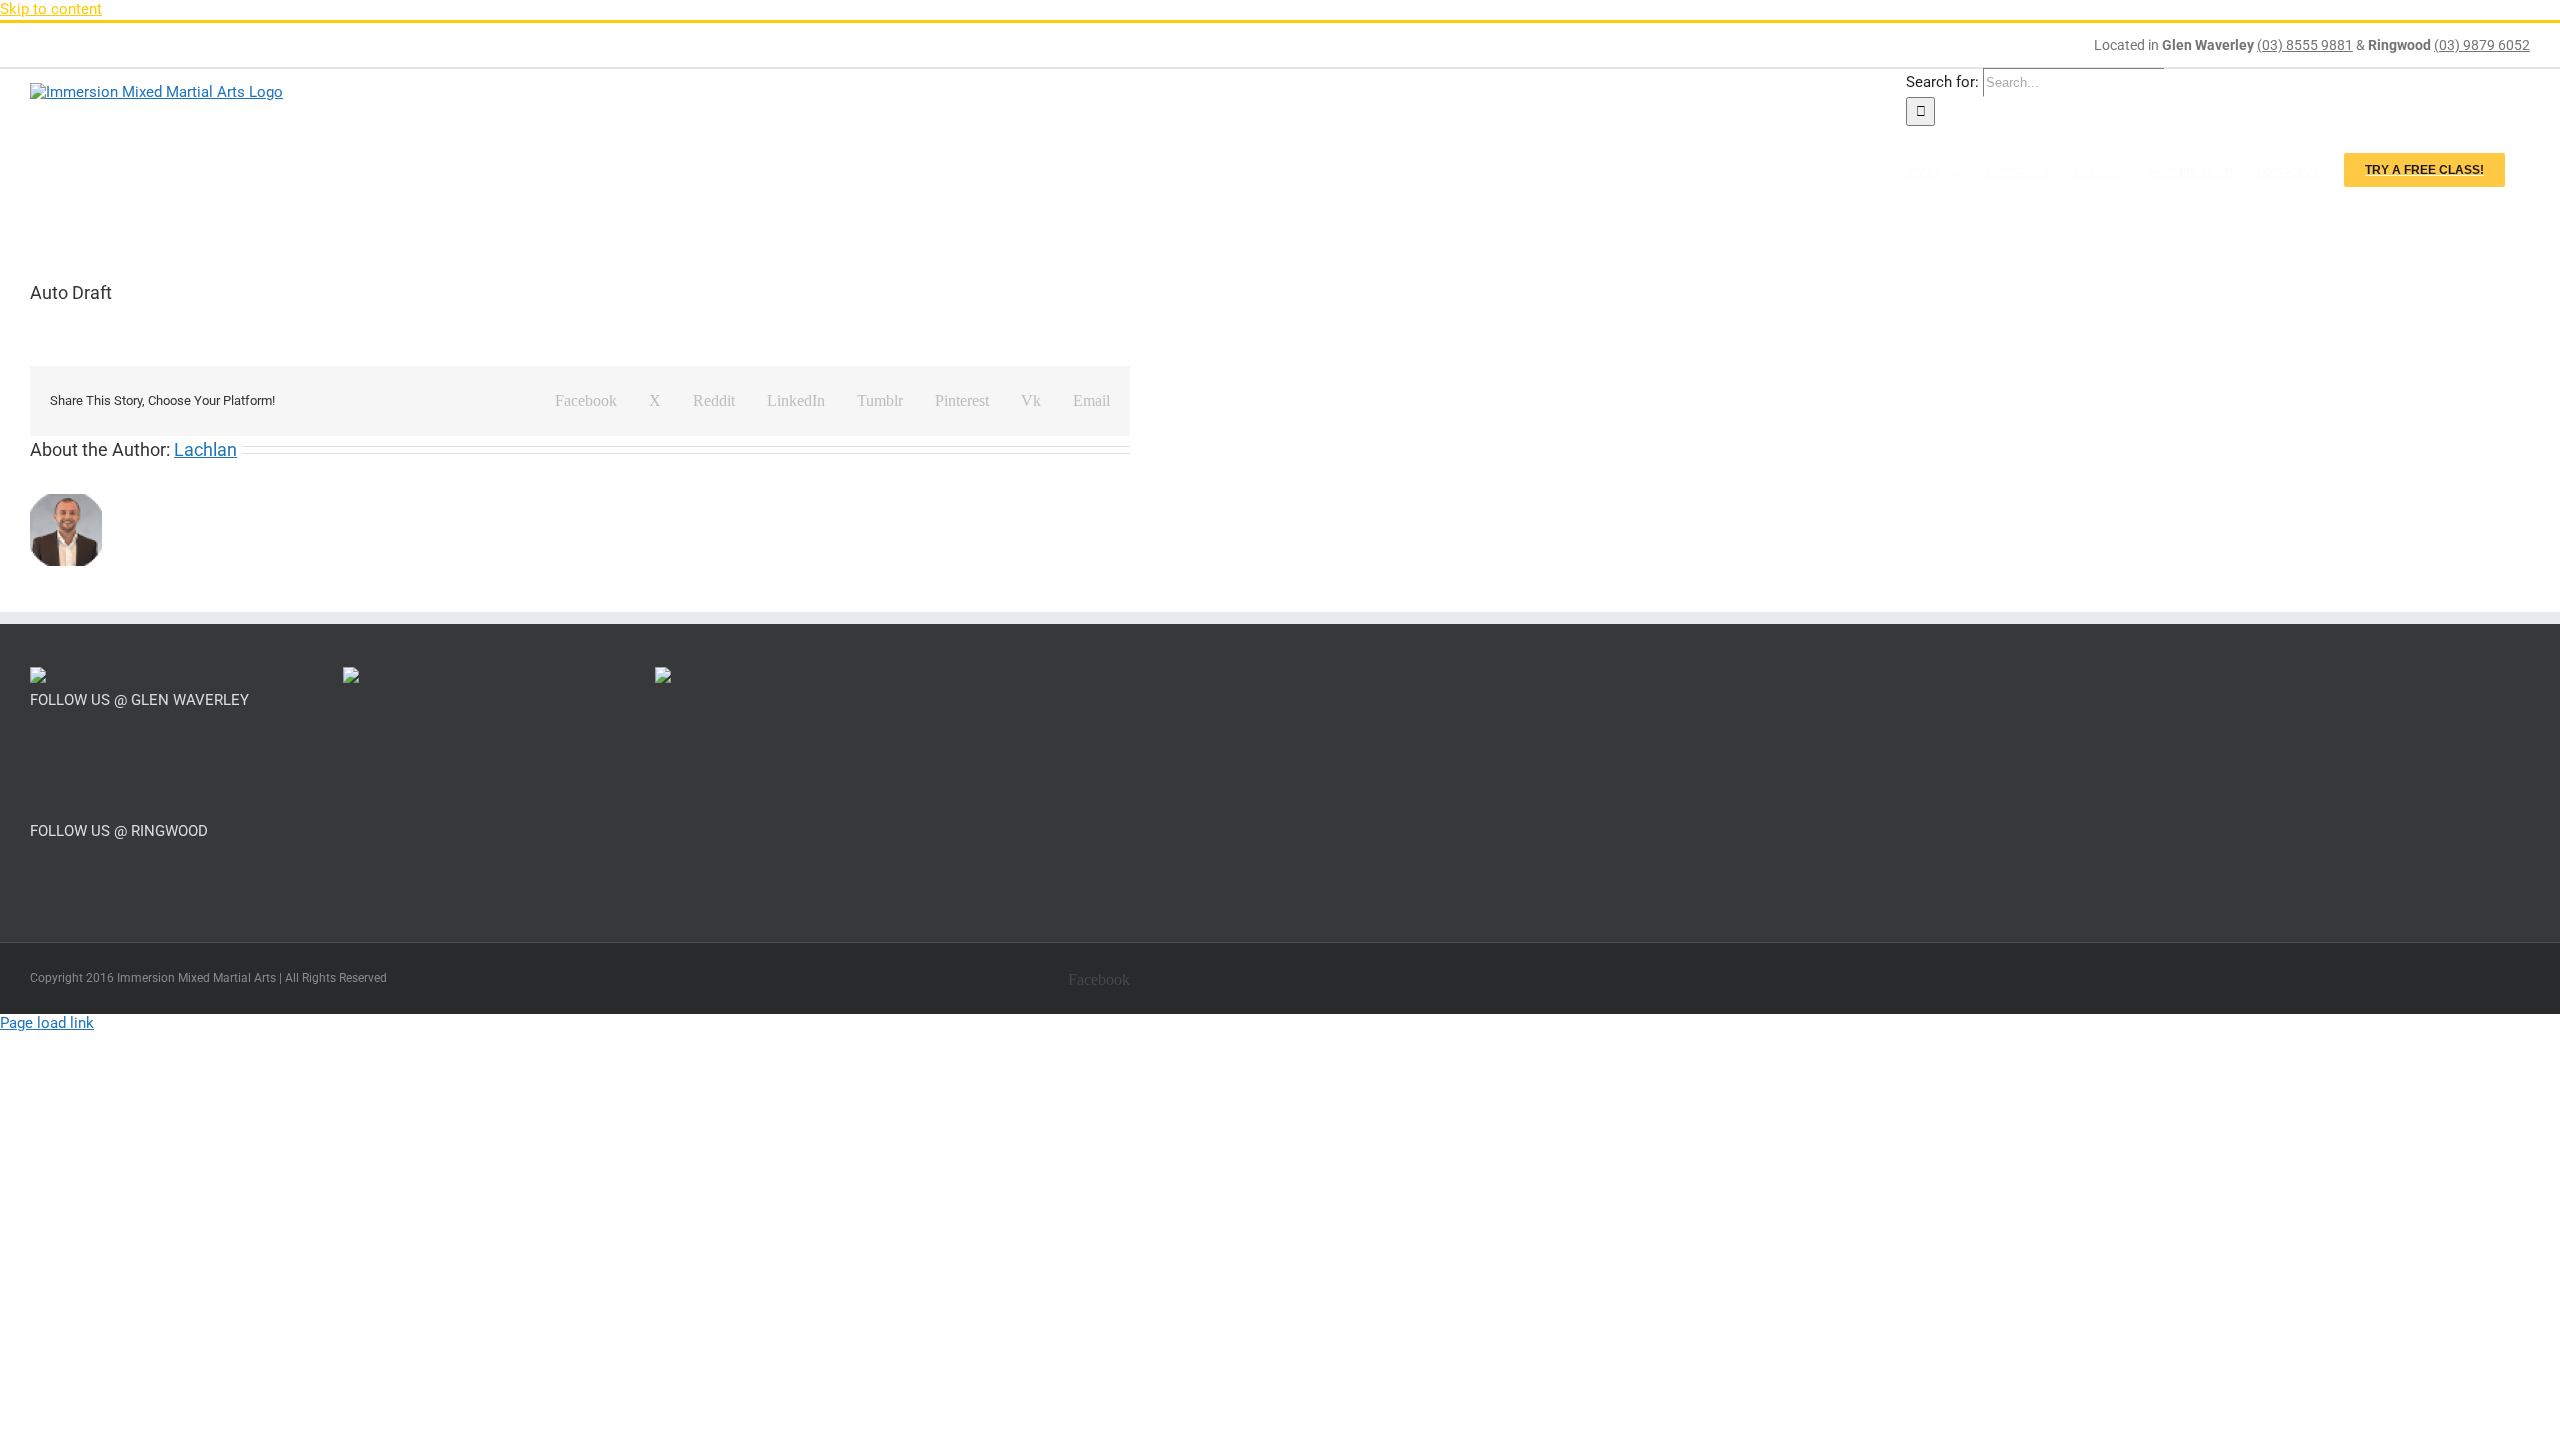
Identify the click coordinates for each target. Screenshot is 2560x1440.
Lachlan (205, 449)
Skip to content (51, 9)
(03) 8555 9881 (2305, 45)
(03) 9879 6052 (2482, 45)
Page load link (47, 1023)
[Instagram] (63, 748)
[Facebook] (36, 748)
